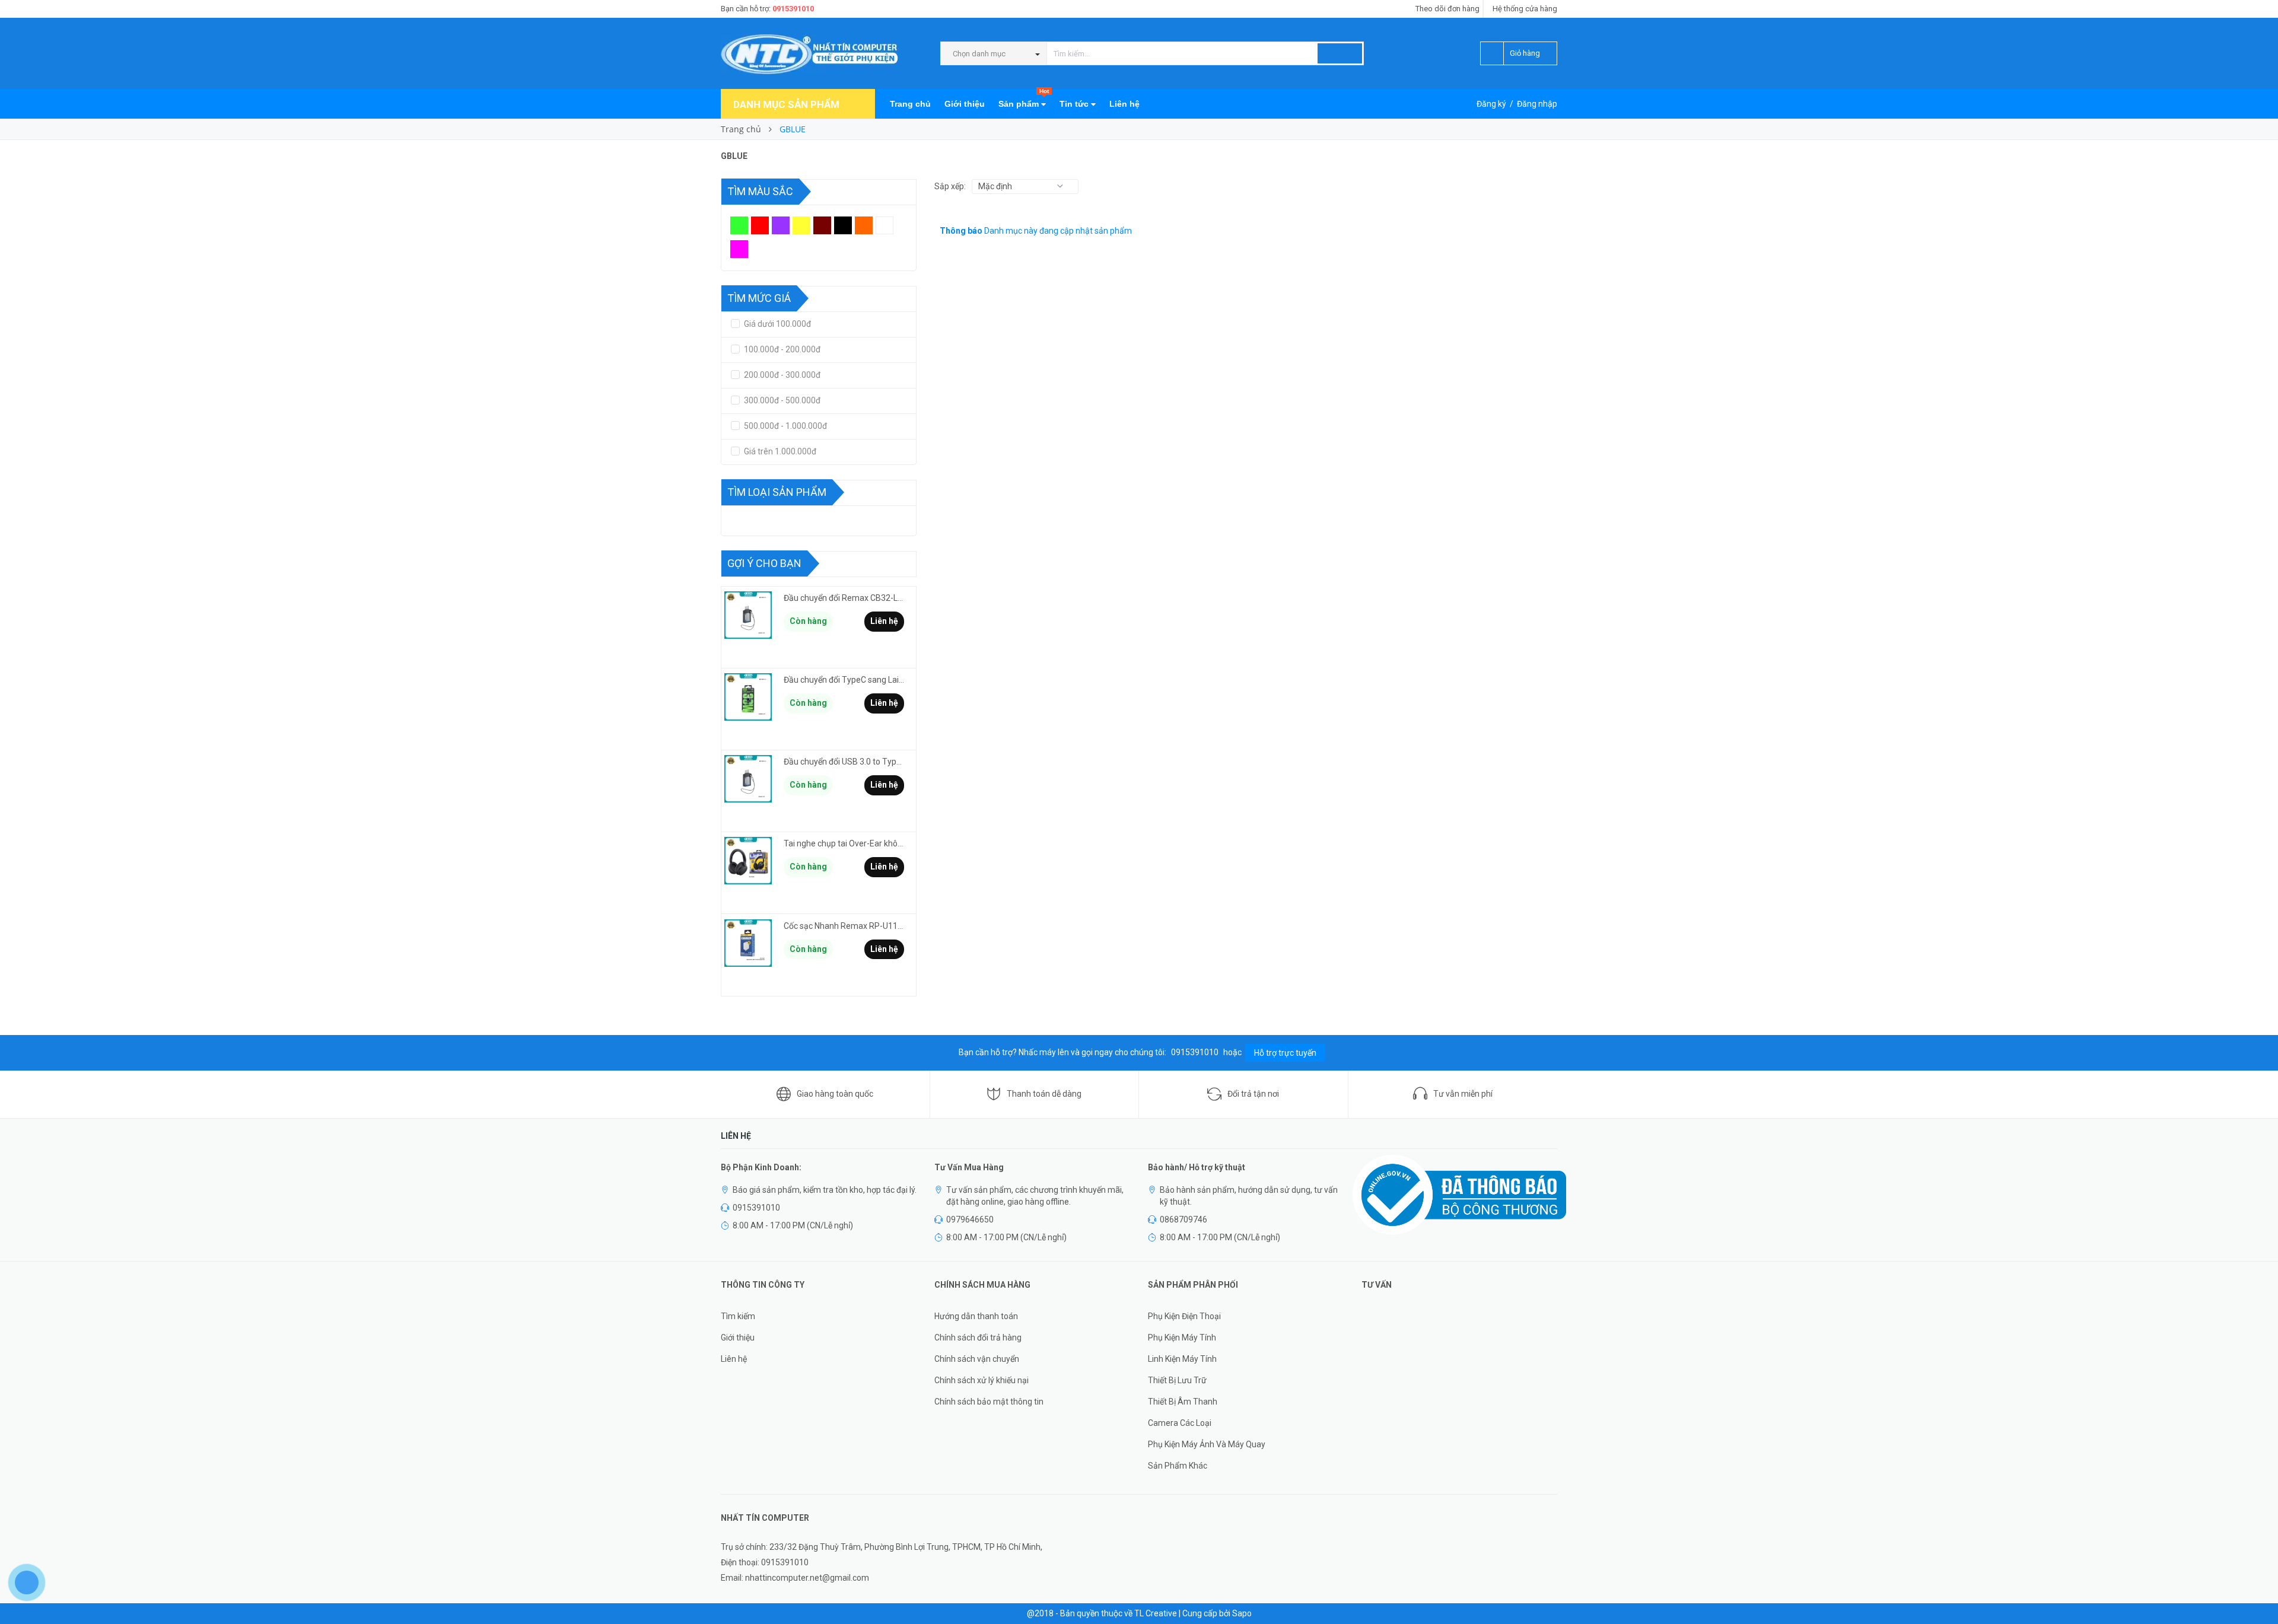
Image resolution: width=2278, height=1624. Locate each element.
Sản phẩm (1024, 99)
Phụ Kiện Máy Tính (1182, 1338)
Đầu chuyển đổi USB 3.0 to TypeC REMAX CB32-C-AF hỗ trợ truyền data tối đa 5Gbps (844, 762)
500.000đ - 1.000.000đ (785, 426)
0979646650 (970, 1219)
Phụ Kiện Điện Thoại (1184, 1316)
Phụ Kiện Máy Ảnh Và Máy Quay (1207, 1444)
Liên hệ (1124, 104)
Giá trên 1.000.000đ (779, 451)
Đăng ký (1491, 104)
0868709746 (1183, 1219)
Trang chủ (910, 104)
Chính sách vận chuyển (977, 1359)
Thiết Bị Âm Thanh (1183, 1402)
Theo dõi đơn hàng (1447, 9)
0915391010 (793, 9)
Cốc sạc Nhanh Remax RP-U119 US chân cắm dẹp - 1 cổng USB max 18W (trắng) (844, 926)
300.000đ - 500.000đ (781, 400)
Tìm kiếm (738, 1316)
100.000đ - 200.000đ (781, 349)
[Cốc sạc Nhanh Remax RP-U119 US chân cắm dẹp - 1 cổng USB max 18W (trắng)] (748, 943)
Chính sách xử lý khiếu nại (981, 1380)
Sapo (1242, 1613)
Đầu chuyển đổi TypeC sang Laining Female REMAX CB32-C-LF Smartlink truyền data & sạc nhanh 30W (844, 680)
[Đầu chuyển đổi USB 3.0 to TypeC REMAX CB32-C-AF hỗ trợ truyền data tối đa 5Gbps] (748, 779)
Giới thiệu (965, 104)
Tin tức (1075, 104)
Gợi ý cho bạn (764, 563)
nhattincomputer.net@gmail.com (807, 1578)
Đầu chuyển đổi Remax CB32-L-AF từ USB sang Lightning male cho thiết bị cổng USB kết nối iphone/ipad (844, 598)
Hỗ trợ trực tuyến (1285, 1053)
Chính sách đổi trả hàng (978, 1338)
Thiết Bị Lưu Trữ (1177, 1380)
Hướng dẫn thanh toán (976, 1316)
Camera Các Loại (1180, 1423)
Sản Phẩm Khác (1178, 1466)
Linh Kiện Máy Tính (1182, 1359)
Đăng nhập (1537, 104)
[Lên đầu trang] (2257, 1588)
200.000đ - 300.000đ (781, 375)
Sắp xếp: (950, 186)
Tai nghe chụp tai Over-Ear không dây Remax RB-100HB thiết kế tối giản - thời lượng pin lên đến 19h (844, 843)
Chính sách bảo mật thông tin (989, 1402)
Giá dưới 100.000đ (777, 324)
